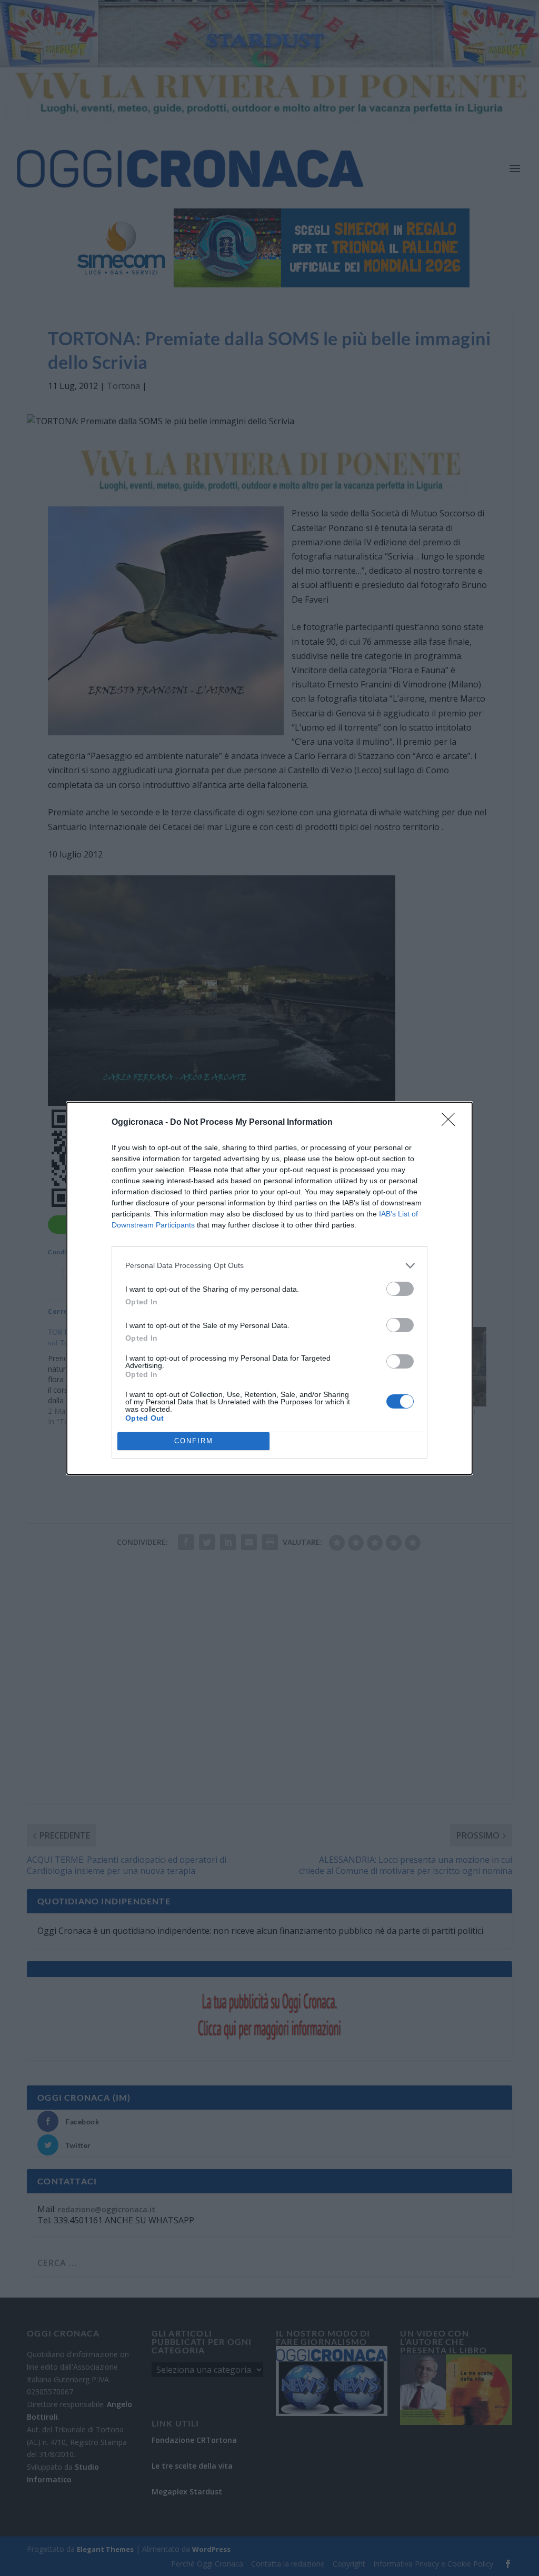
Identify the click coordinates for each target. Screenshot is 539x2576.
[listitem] (269, 1266)
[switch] (400, 1289)
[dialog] (269, 1288)
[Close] (452, 1123)
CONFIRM (194, 1441)
